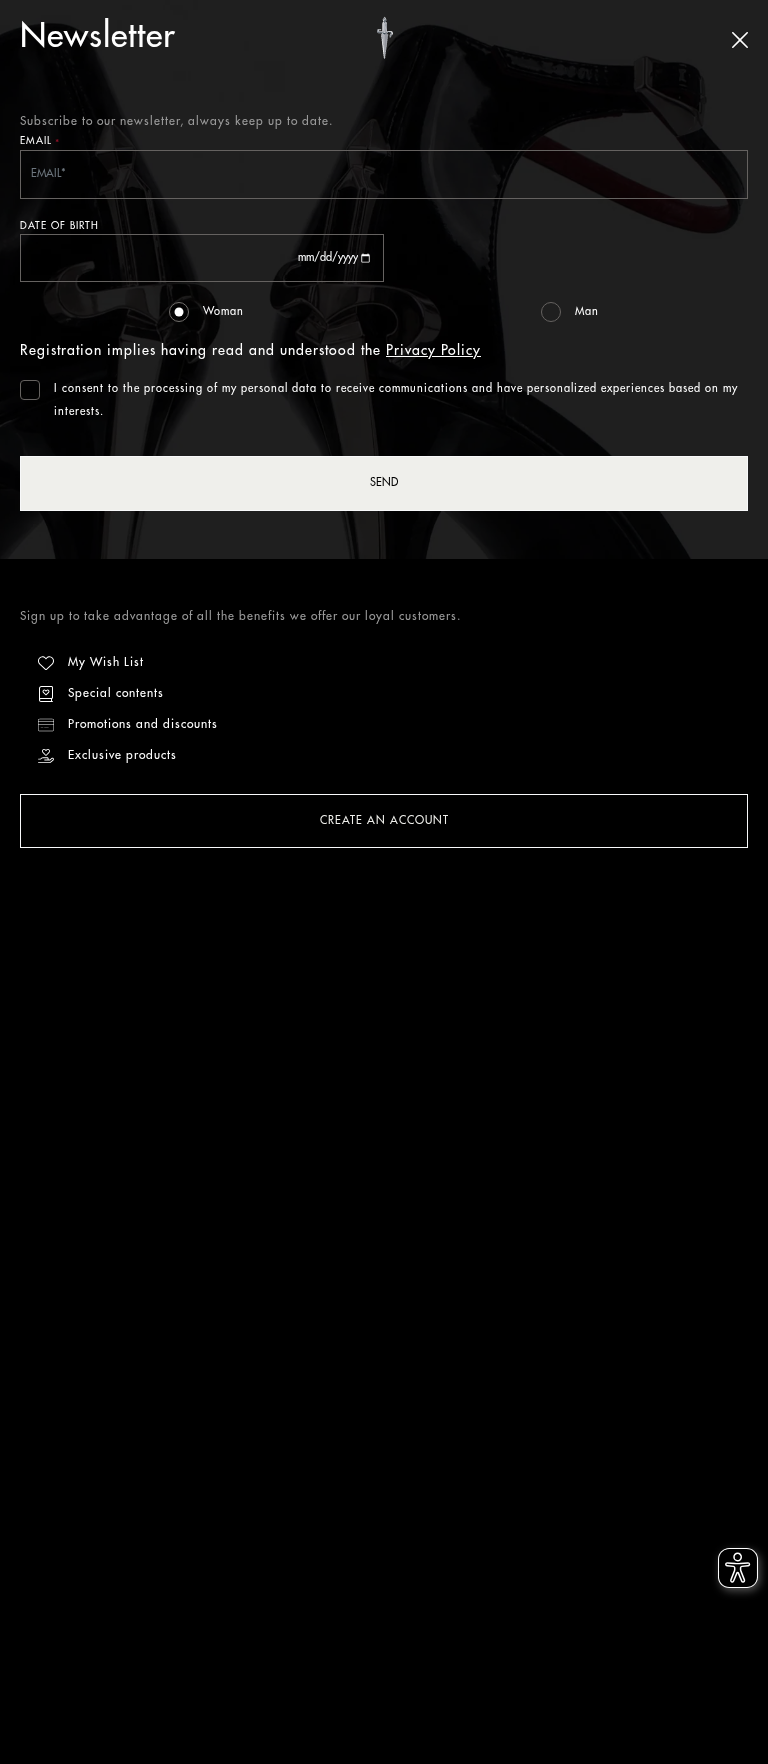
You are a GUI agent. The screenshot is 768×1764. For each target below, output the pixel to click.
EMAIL (40, 142)
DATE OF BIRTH (59, 226)
